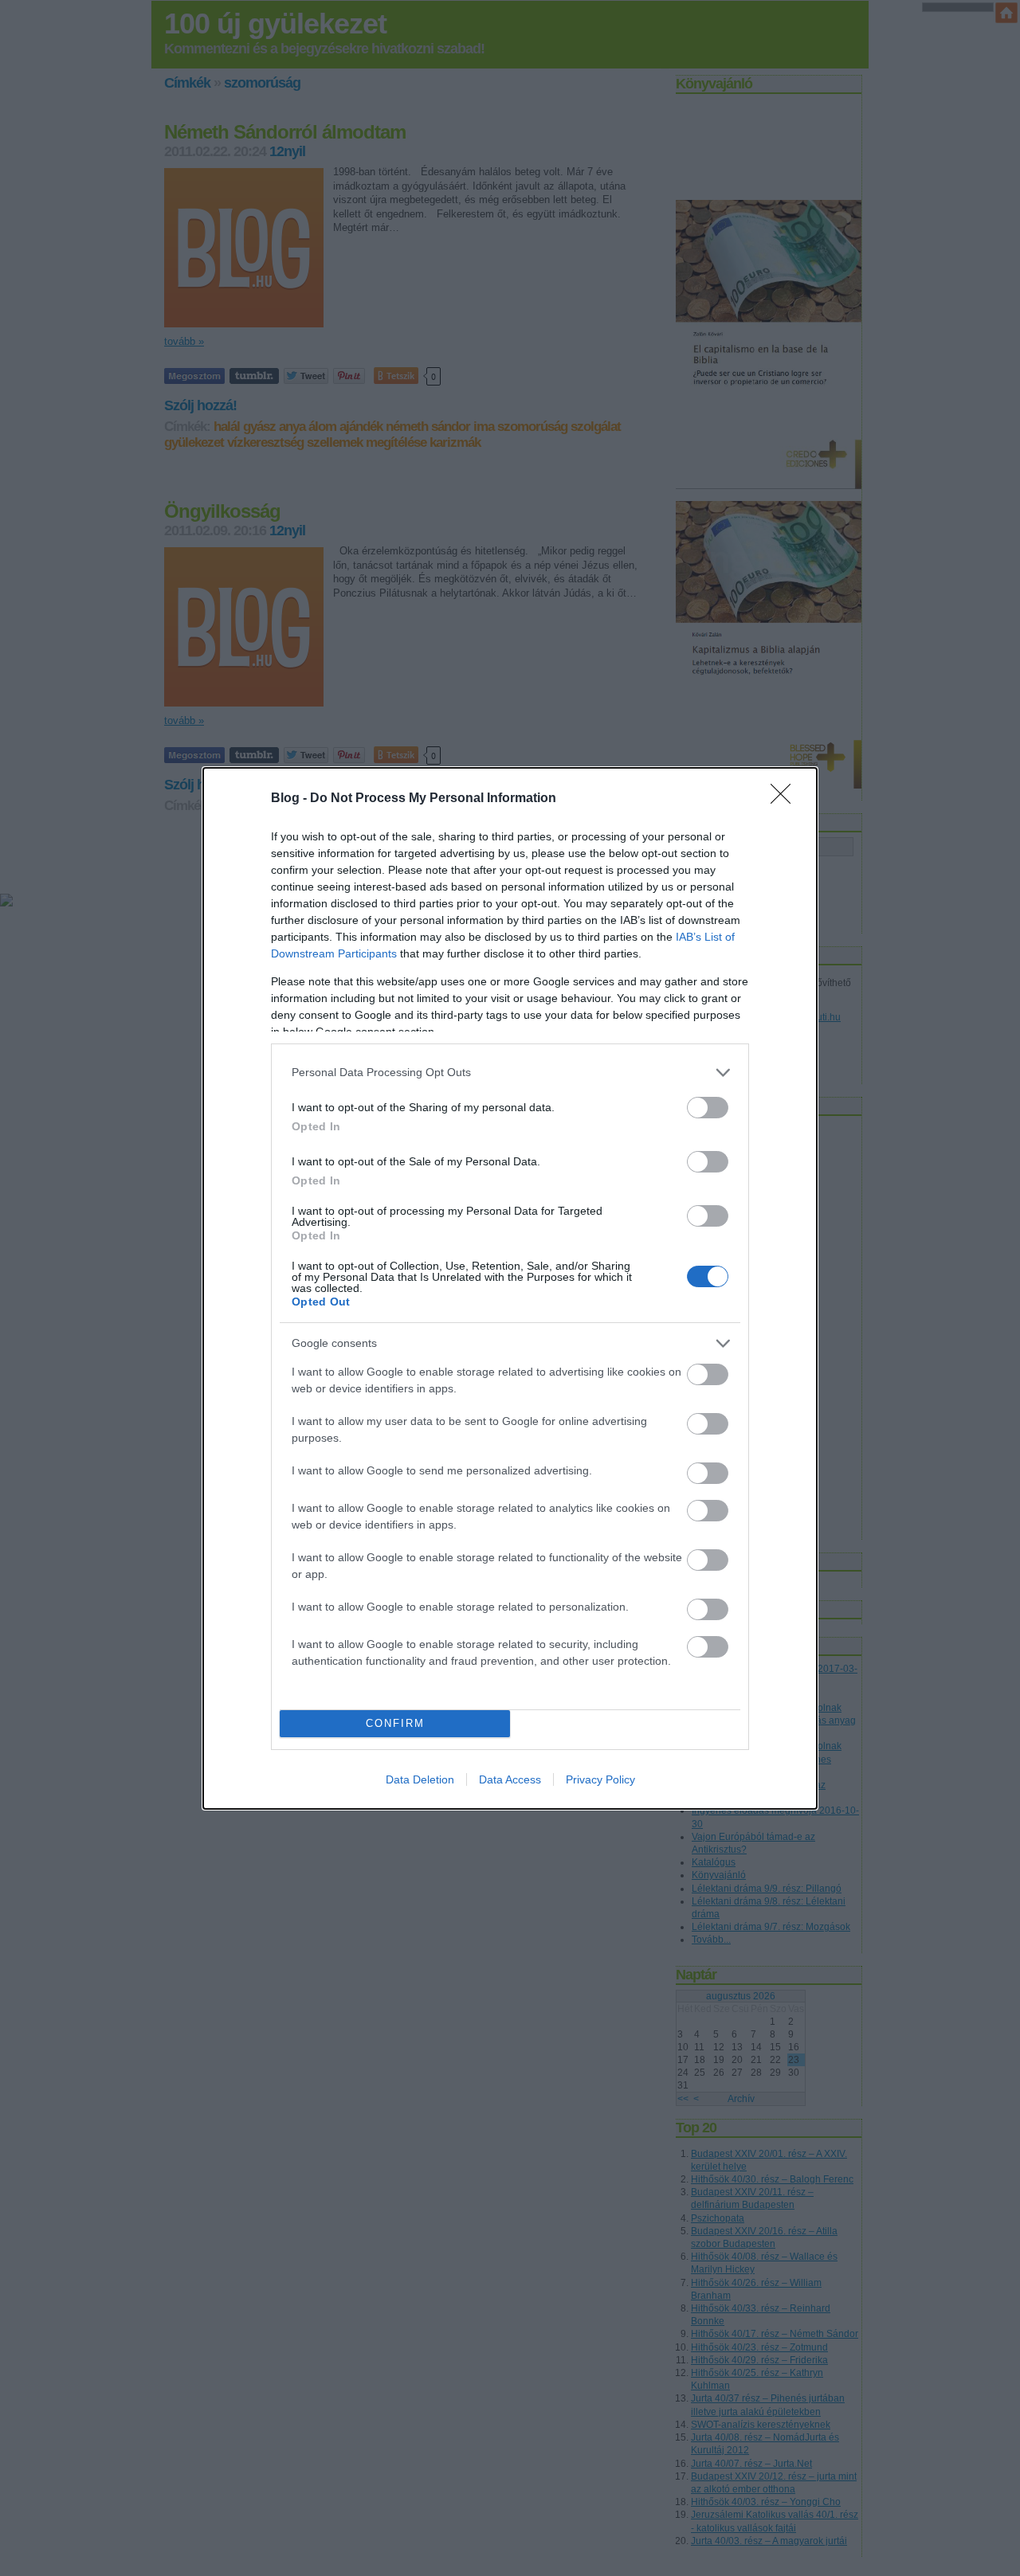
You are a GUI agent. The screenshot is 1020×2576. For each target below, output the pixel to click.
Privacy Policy (600, 1779)
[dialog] (510, 1288)
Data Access (510, 1779)
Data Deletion (420, 1779)
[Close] (786, 799)
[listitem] (510, 1073)
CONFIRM (395, 1723)
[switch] (708, 1108)
